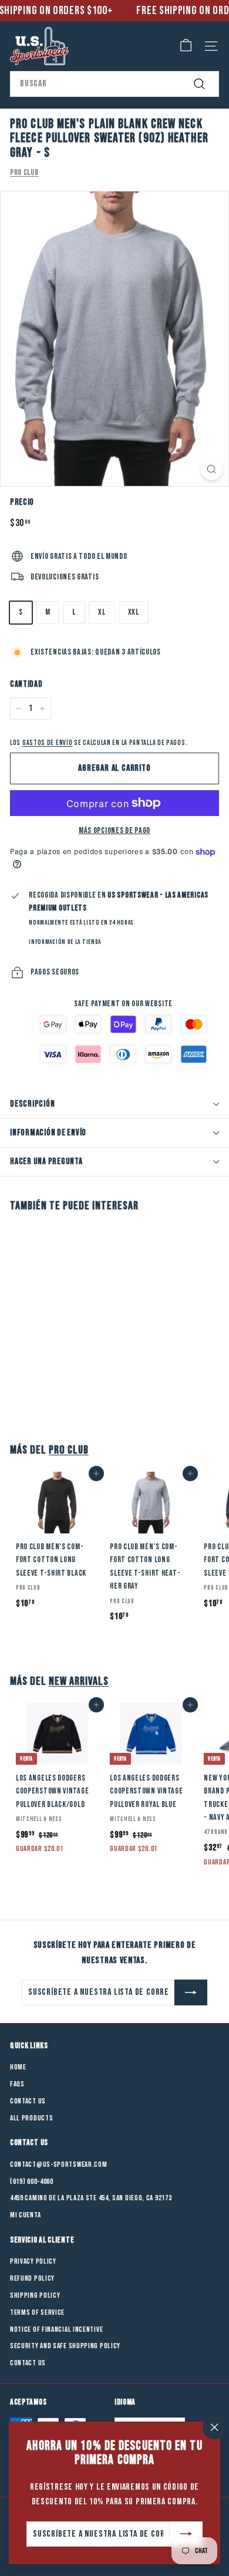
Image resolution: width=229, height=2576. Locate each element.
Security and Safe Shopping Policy (65, 2346)
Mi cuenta (25, 2215)
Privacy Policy (33, 2261)
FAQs (17, 2084)
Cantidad (26, 684)
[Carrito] (186, 46)
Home (18, 2067)
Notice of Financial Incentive (56, 2329)
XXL (134, 612)
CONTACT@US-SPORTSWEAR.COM (59, 2164)
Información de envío (48, 1133)
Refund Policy (32, 2278)
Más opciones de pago (114, 830)
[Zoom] (212, 469)
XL (102, 612)
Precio (22, 502)
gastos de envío (48, 743)
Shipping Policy (35, 2295)
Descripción (32, 1104)
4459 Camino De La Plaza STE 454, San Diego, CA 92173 (91, 2198)
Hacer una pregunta (46, 1161)
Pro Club (24, 172)
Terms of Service (37, 2312)
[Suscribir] (186, 2534)
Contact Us (28, 2101)
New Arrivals (79, 1681)
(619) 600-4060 (32, 2181)
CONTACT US (28, 2363)
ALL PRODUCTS (31, 2118)
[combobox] (114, 84)
